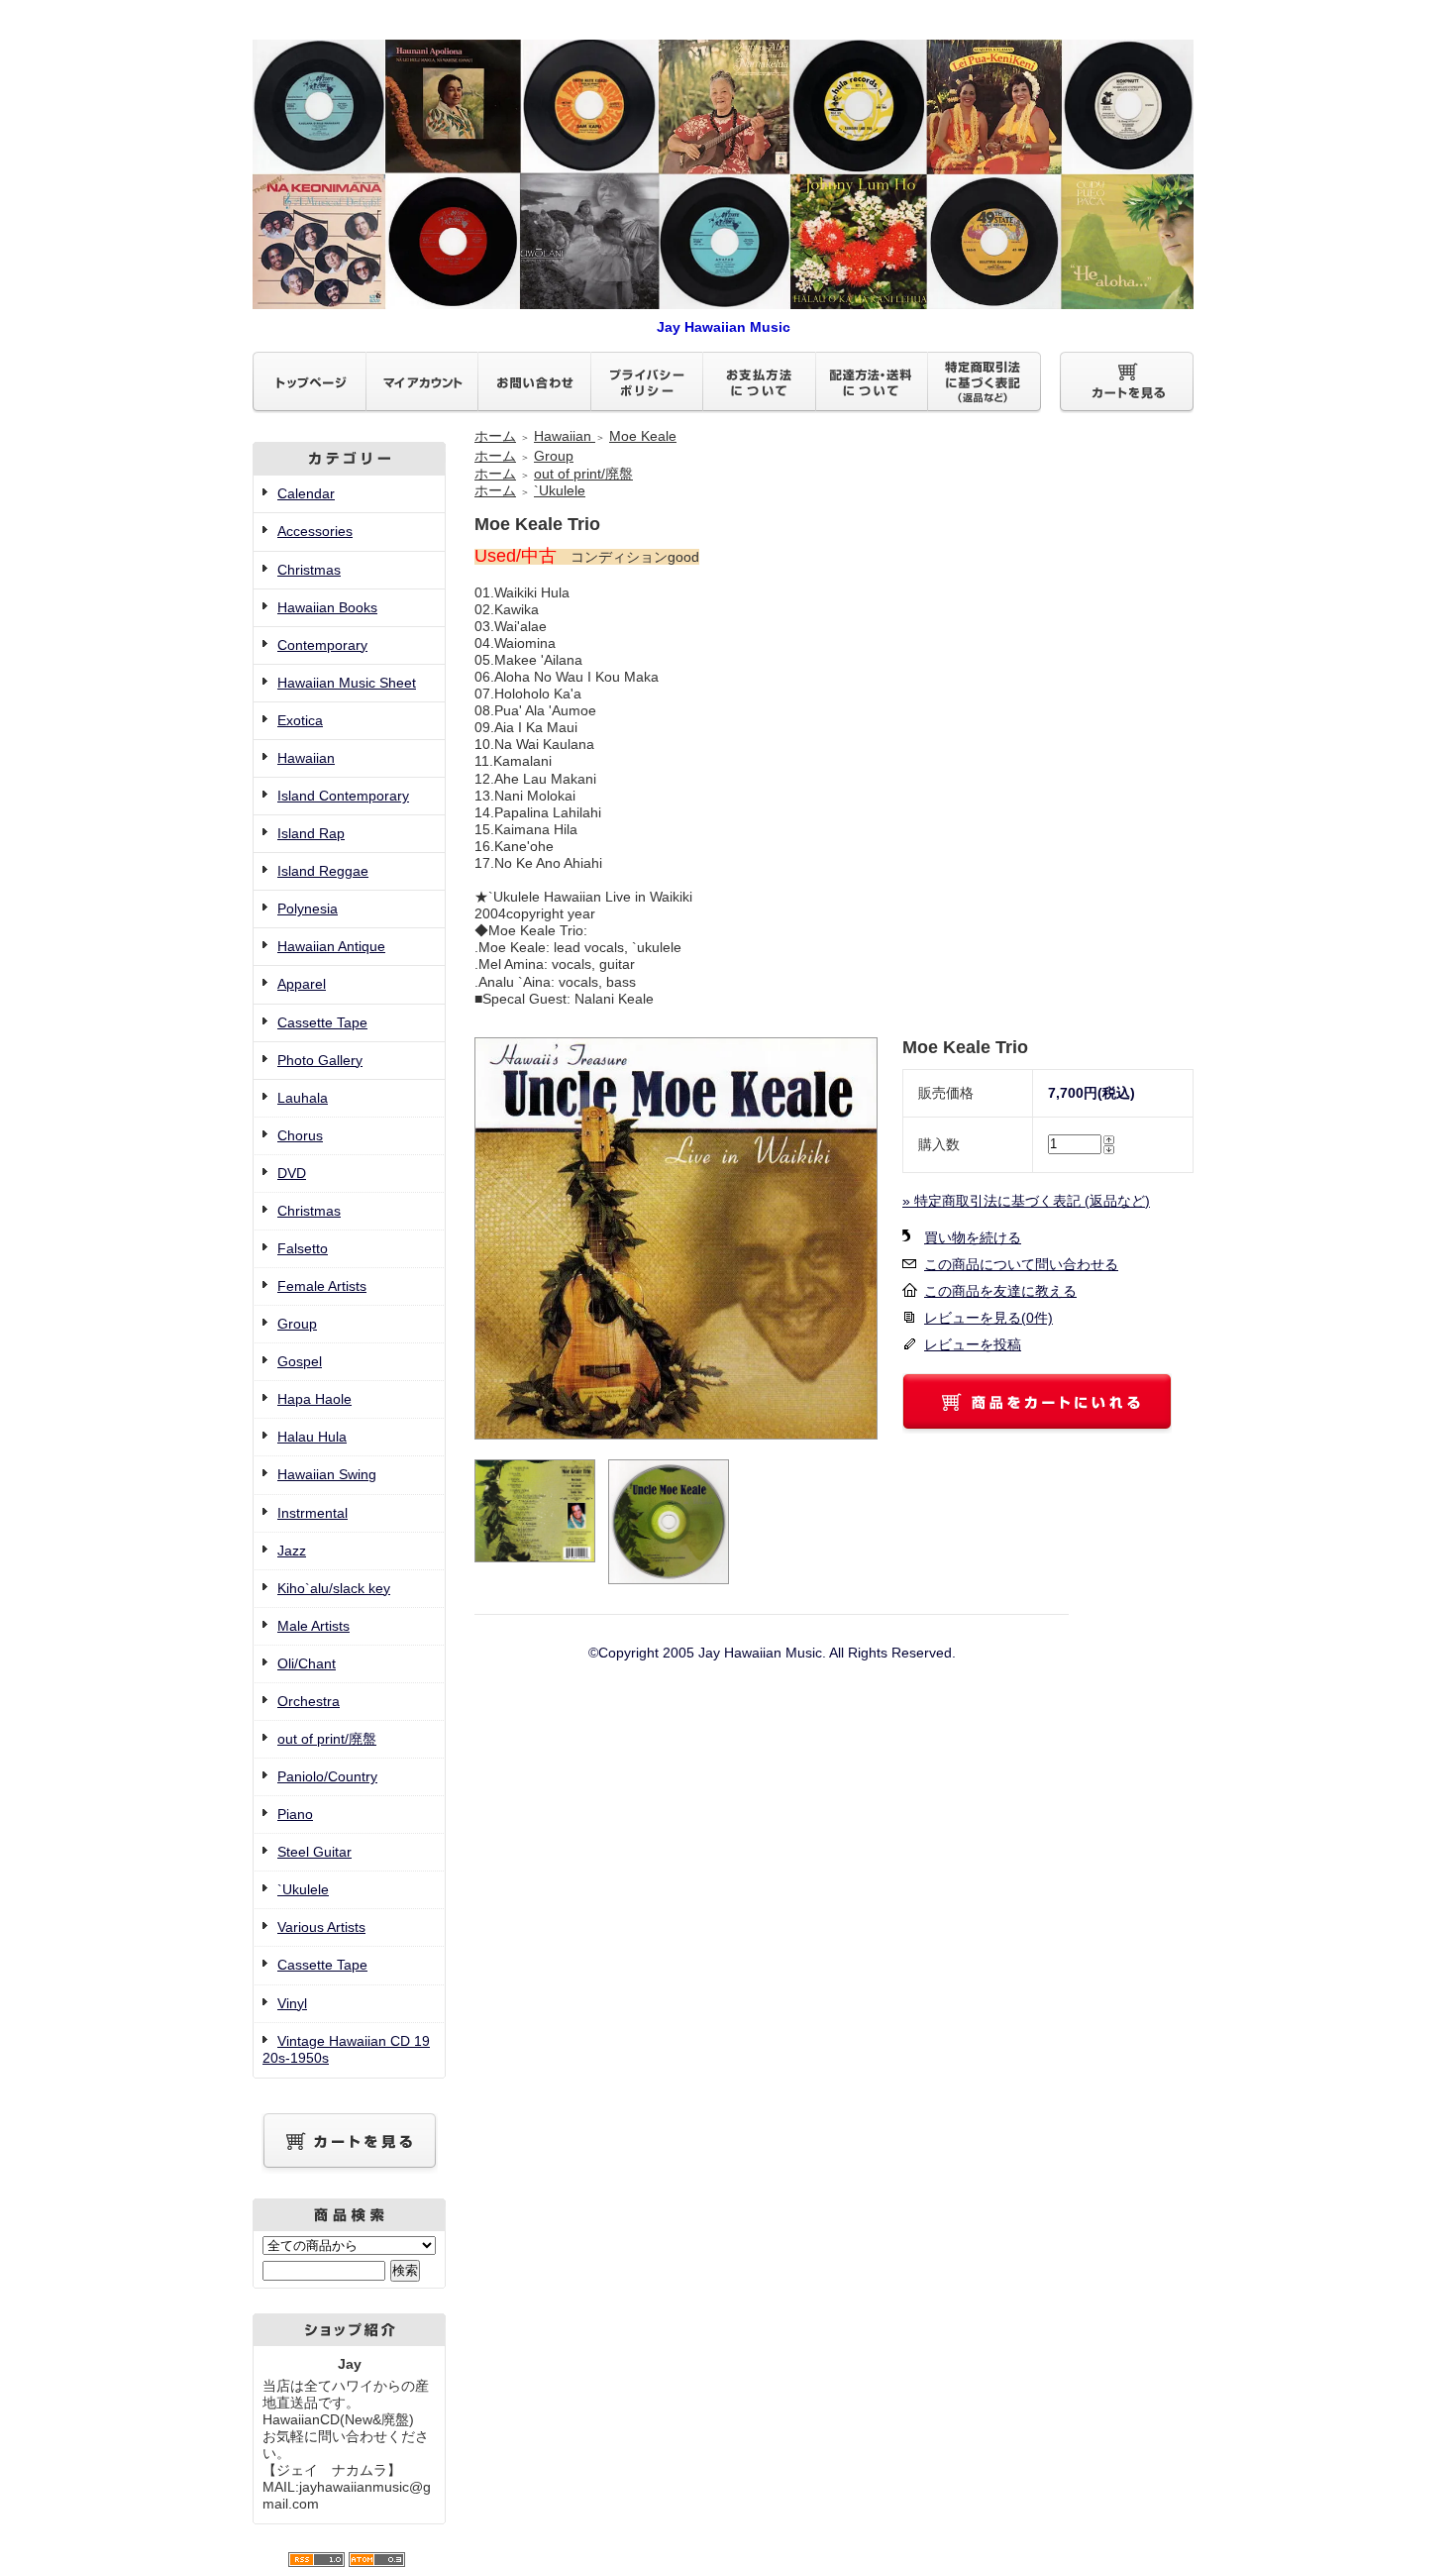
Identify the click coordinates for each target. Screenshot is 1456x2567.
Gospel (300, 1361)
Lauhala (303, 1098)
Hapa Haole (314, 1399)
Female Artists (322, 1286)
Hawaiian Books (327, 607)
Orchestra (309, 1701)
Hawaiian (306, 758)
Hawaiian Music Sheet (347, 683)
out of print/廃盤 (327, 1739)
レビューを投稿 (973, 1344)
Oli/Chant (307, 1663)
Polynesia (308, 909)
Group (297, 1324)
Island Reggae (323, 871)
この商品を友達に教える (1000, 1291)
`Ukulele (303, 1889)
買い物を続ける (973, 1237)
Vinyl (292, 2003)
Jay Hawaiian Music (724, 327)
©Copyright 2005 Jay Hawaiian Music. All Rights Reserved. (772, 1653)
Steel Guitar (314, 1852)
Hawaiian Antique (331, 946)
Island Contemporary (343, 796)
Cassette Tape (322, 1022)
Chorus (300, 1135)
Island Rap (311, 833)
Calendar (306, 493)
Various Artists (321, 1927)
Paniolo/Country (327, 1776)
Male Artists (313, 1626)
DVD (292, 1173)
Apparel (302, 984)
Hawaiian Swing (327, 1474)
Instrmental (312, 1513)
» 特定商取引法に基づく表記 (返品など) (1026, 1201)
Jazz (292, 1551)
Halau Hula (312, 1437)
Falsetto (303, 1248)
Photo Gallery (320, 1060)
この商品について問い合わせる (1021, 1264)
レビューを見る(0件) (988, 1318)
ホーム (495, 436)
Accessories (315, 531)
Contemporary (322, 645)
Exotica (300, 720)
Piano (295, 1814)
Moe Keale (643, 436)
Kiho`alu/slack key (334, 1588)
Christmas (309, 570)
